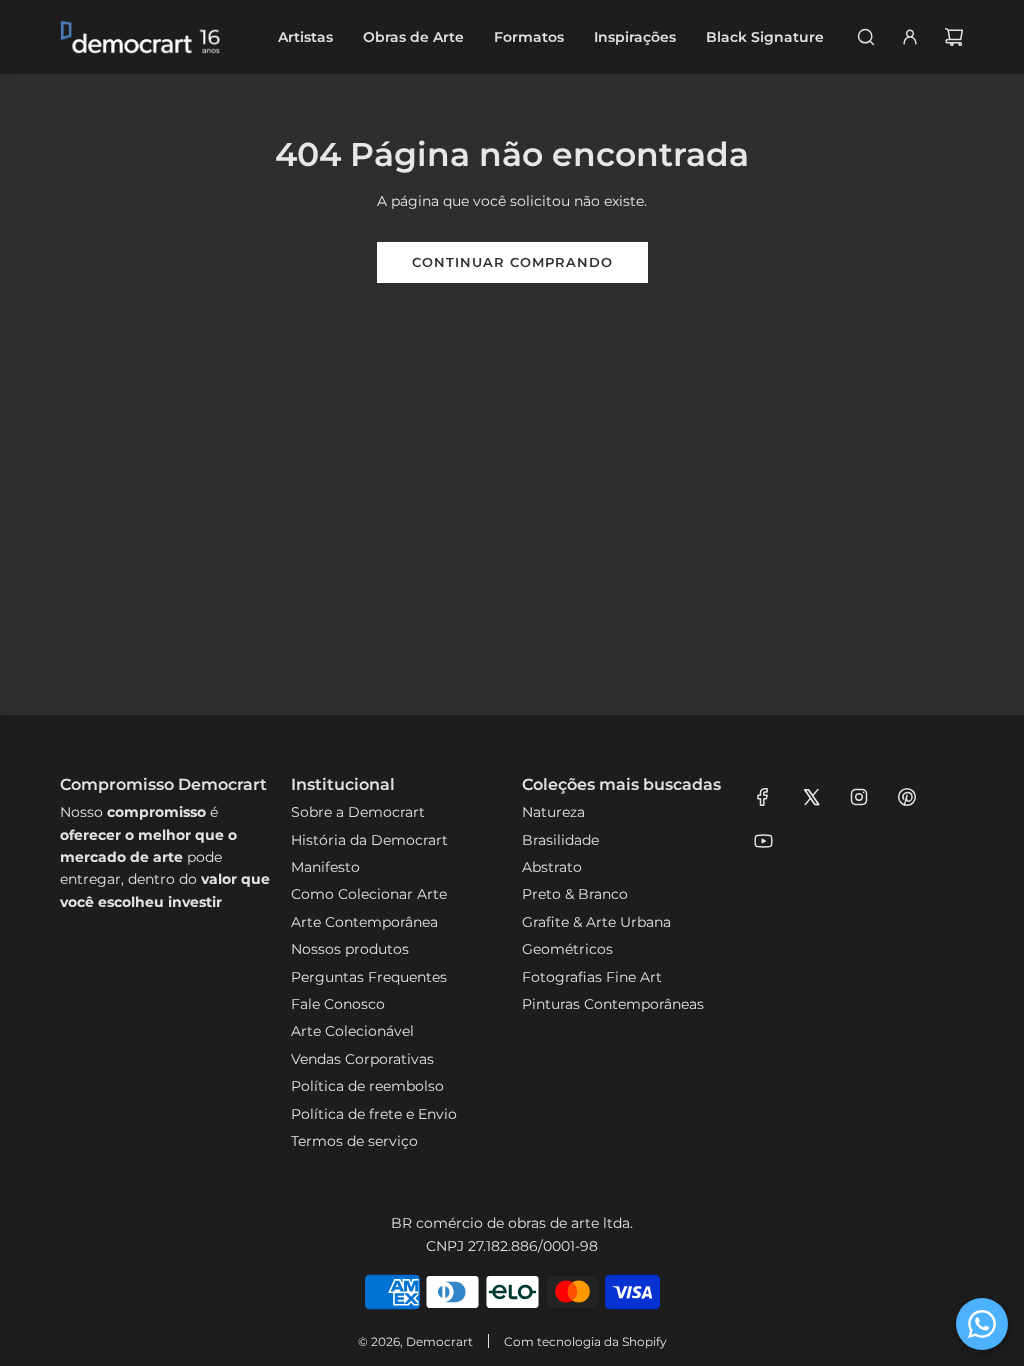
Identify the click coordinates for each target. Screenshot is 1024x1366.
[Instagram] (859, 797)
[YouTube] (763, 841)
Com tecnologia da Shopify (585, 1341)
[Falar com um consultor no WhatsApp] (982, 1324)
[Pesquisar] (866, 37)
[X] (811, 797)
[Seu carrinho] (954, 37)
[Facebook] (763, 797)
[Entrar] (910, 37)
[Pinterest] (907, 797)
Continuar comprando (512, 262)
